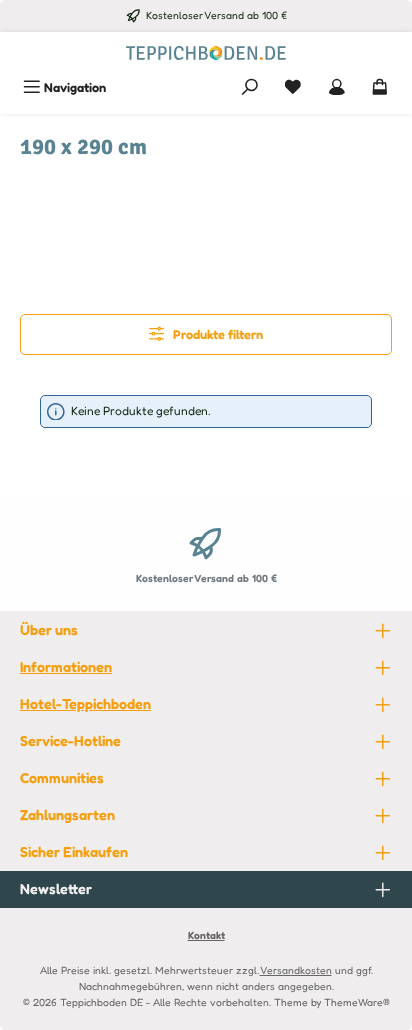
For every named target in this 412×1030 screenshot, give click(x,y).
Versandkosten (296, 970)
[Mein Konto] (337, 87)
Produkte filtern (216, 334)
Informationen (66, 666)
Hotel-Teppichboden (85, 703)
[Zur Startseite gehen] (206, 51)
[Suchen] (250, 87)
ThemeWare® (357, 1002)
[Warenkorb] (380, 87)
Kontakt (206, 935)
